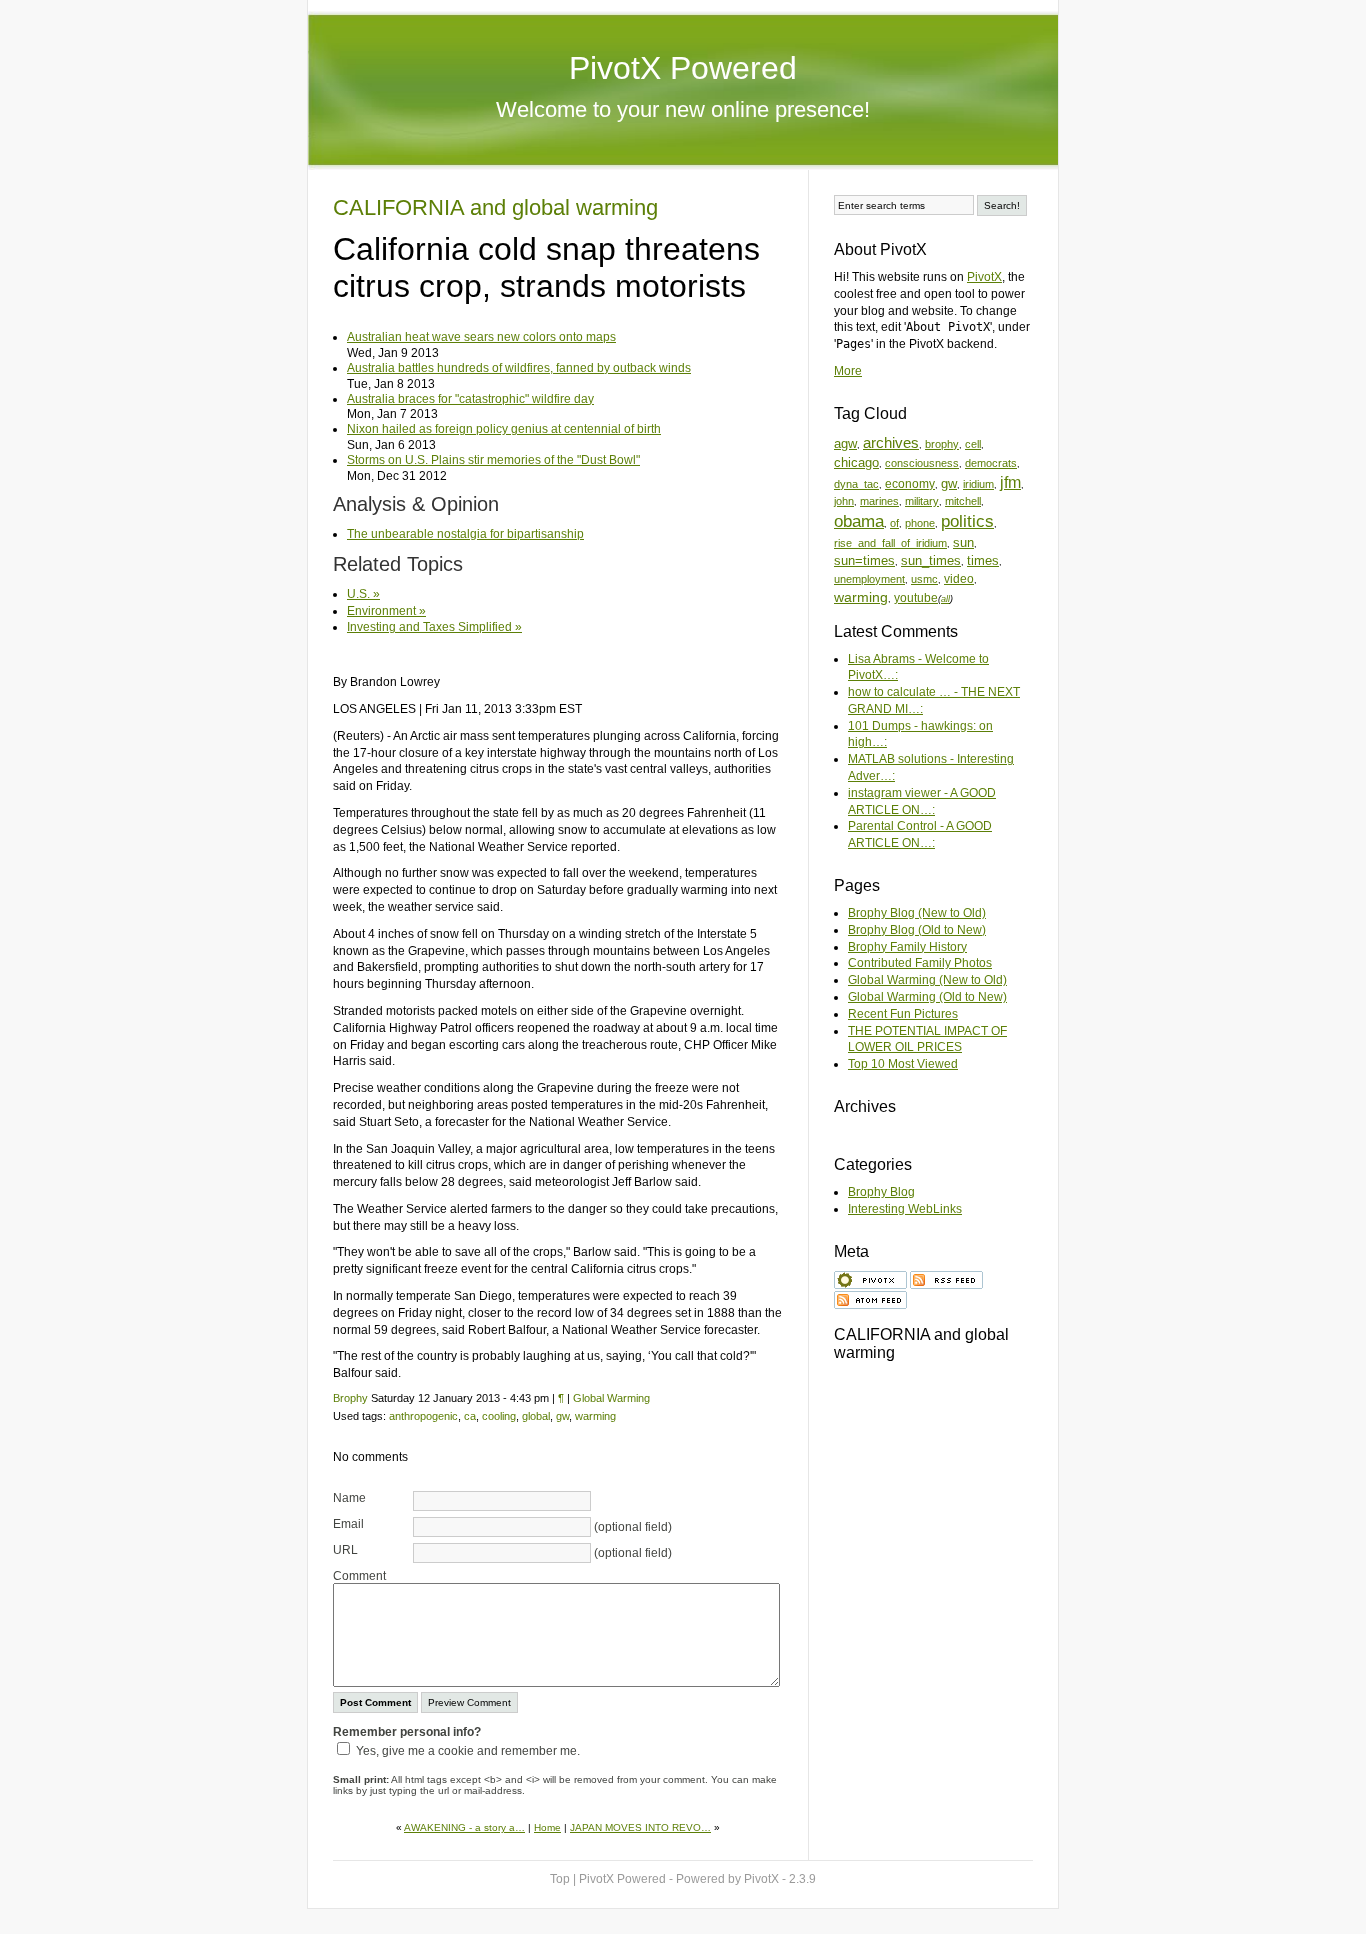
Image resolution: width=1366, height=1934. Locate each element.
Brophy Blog (881, 1192)
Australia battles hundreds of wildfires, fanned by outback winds (519, 368)
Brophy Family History (907, 947)
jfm (1010, 482)
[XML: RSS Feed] (946, 1278)
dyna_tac (856, 484)
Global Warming (611, 1398)
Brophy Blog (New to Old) (917, 913)
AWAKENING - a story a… (464, 1827)
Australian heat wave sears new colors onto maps (481, 337)
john (844, 501)
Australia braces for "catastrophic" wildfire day (470, 399)
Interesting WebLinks (905, 1209)
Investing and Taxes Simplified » (434, 627)
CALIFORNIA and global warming (495, 207)
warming (595, 1416)
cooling (499, 1416)
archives (891, 443)
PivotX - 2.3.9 (780, 1879)
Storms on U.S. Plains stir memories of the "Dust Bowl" (493, 460)
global (536, 1416)
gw (562, 1416)
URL (345, 1550)
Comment (359, 1576)
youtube (916, 597)
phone (920, 523)
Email (348, 1524)
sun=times (864, 560)
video (959, 578)
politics (967, 521)
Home (547, 1827)
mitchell (963, 501)
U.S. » (363, 594)
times (983, 560)
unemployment (869, 579)
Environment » (386, 611)
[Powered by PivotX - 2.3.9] (870, 1278)
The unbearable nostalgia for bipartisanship (465, 534)
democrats (991, 463)
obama (859, 521)
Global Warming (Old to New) (927, 997)
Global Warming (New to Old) (927, 980)
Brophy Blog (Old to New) (917, 930)
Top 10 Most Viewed (903, 1064)
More (848, 371)
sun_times (931, 560)
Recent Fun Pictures (903, 1014)
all (945, 599)
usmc (924, 579)
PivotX (984, 277)
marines (879, 501)
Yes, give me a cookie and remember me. (468, 1751)
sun (963, 542)
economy (910, 484)
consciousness (922, 463)
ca (470, 1416)
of (894, 523)
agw (845, 443)
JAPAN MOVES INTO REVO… (640, 1827)
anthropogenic (423, 1416)
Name (349, 1498)
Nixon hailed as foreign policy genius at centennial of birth (504, 429)
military (922, 501)
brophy (942, 444)
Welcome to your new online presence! (683, 109)
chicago (856, 462)
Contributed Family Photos (920, 963)
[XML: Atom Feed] (870, 1298)
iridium (978, 484)
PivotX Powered (683, 68)
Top (560, 1879)
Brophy (350, 1398)
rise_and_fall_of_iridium (890, 543)
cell (973, 444)
